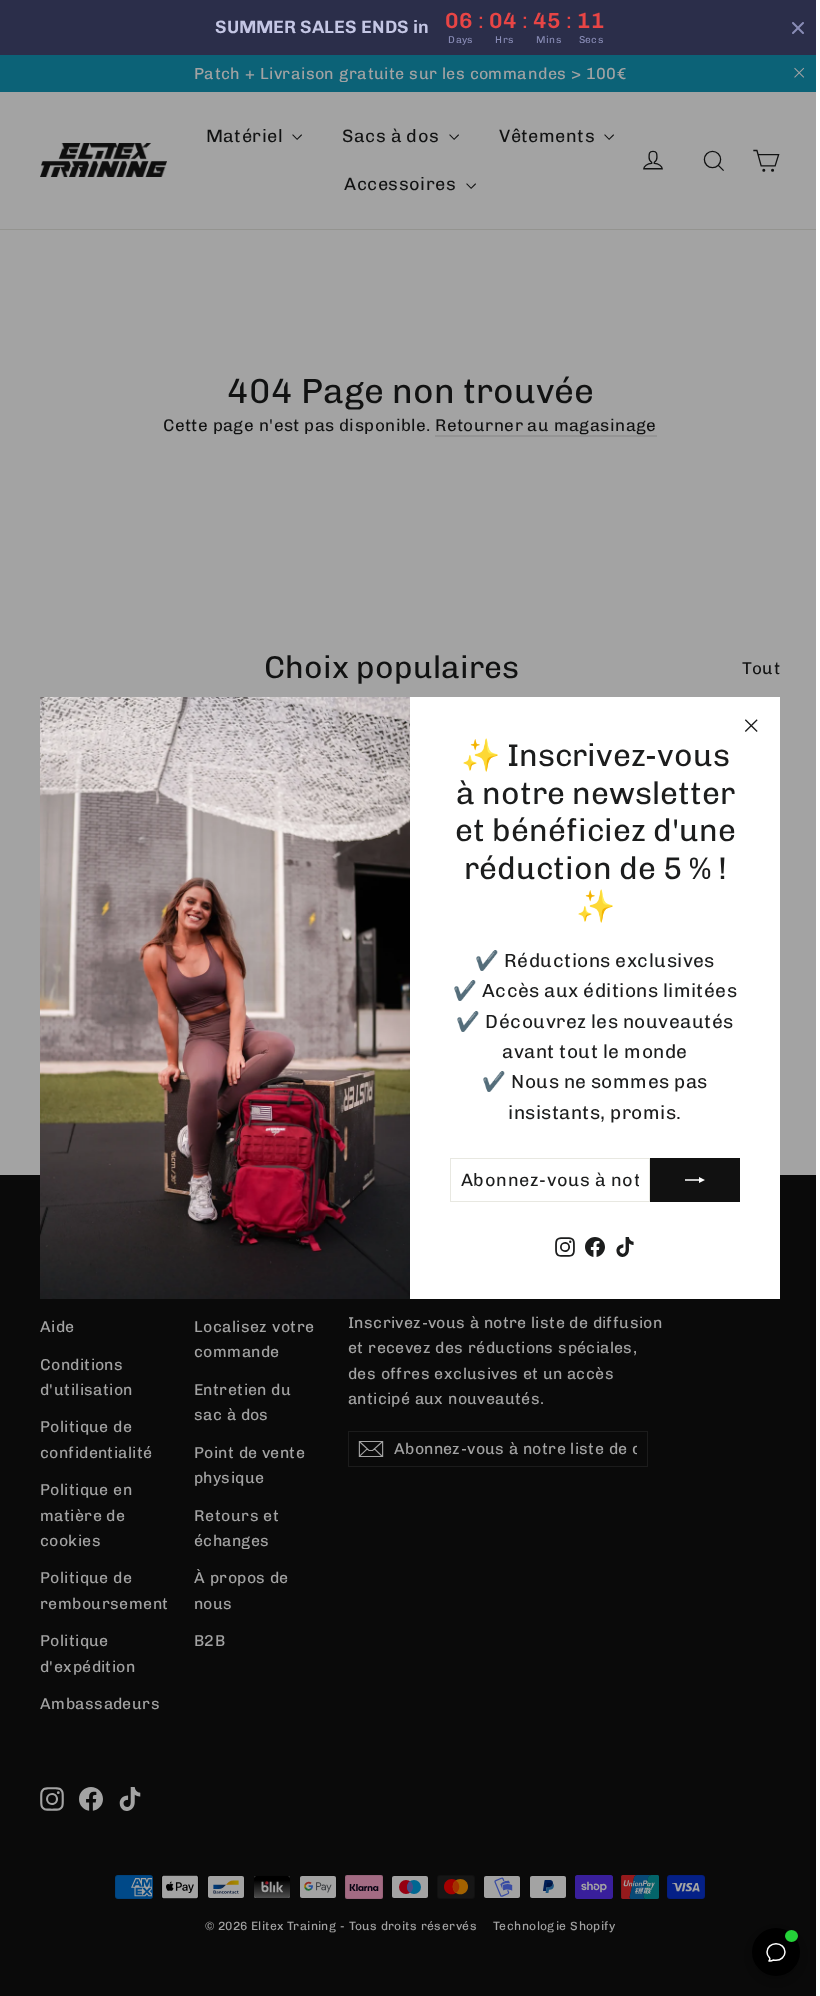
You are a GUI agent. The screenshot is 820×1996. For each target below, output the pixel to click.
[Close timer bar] (783, 28)
